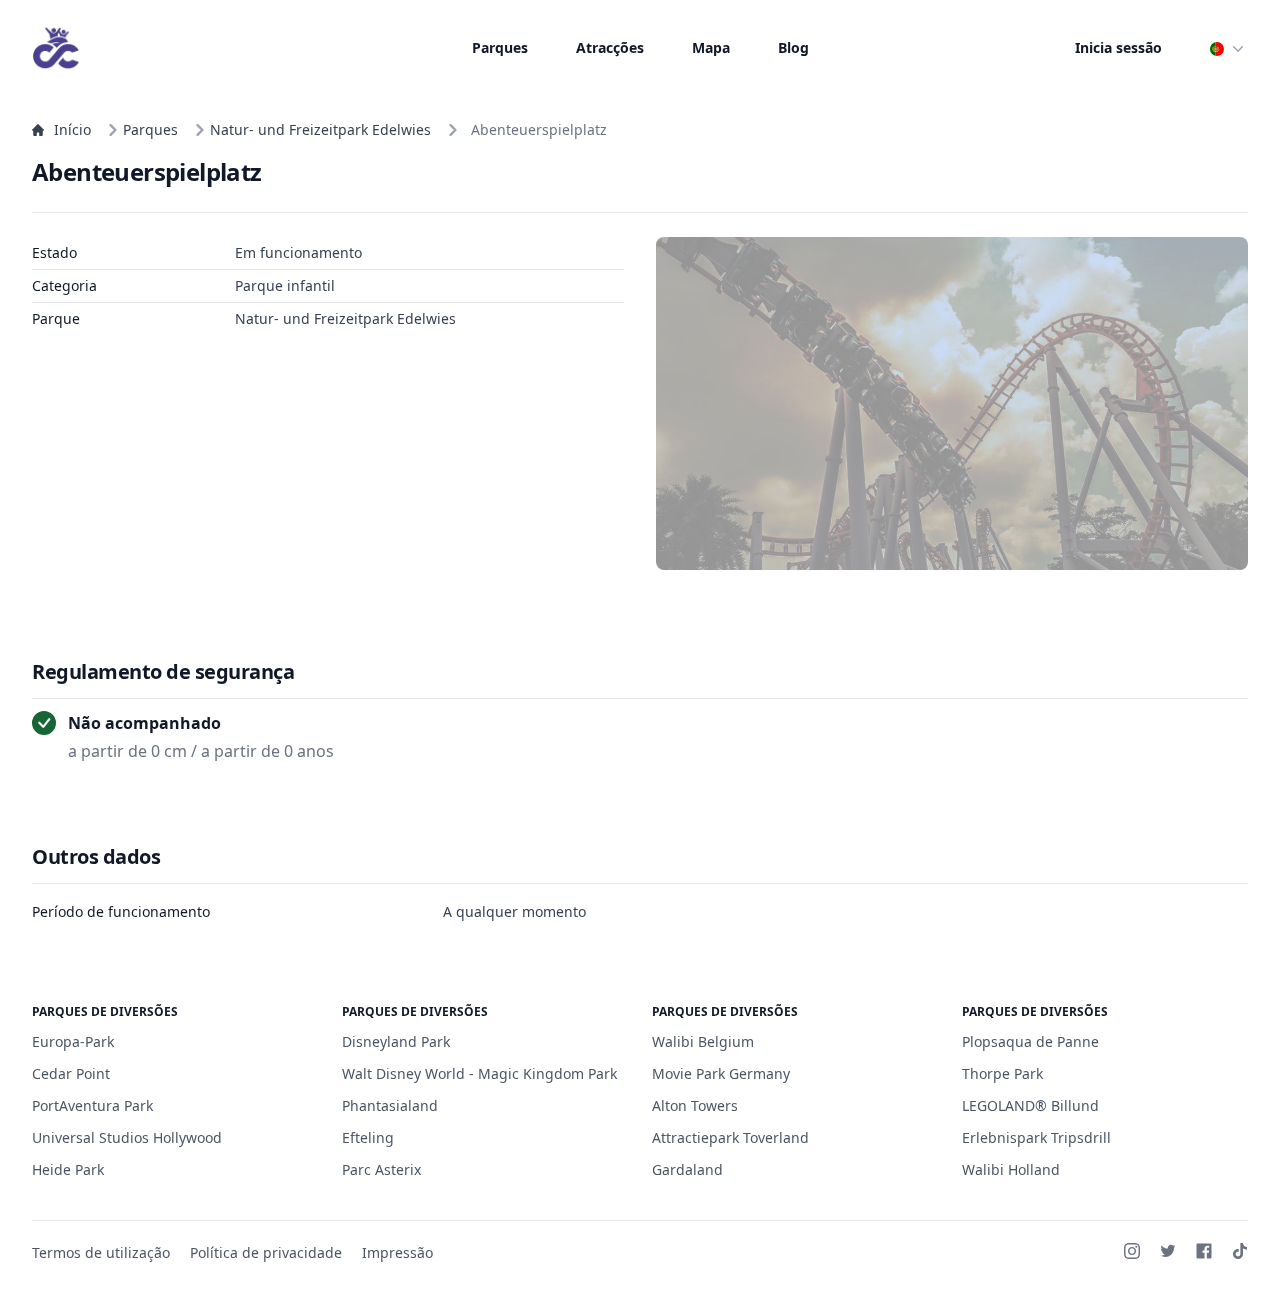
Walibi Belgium (703, 1041)
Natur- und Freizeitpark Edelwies (320, 129)
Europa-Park (73, 1041)
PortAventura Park (92, 1105)
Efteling (368, 1137)
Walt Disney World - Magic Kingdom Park (479, 1073)
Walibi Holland (1011, 1169)
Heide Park (68, 1169)
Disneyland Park (396, 1041)
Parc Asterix (381, 1169)
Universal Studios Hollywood (127, 1137)
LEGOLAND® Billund (1030, 1105)
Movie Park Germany (721, 1073)
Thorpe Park (1002, 1073)
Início (72, 129)
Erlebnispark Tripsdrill (1036, 1137)
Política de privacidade (266, 1252)
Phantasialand (390, 1105)
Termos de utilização (101, 1252)
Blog (793, 47)
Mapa (711, 47)
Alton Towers (695, 1105)
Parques (500, 47)
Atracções (610, 47)
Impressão (397, 1252)
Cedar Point (71, 1073)
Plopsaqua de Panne (1030, 1041)
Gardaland (687, 1169)
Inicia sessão (1118, 47)
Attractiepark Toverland (730, 1137)
